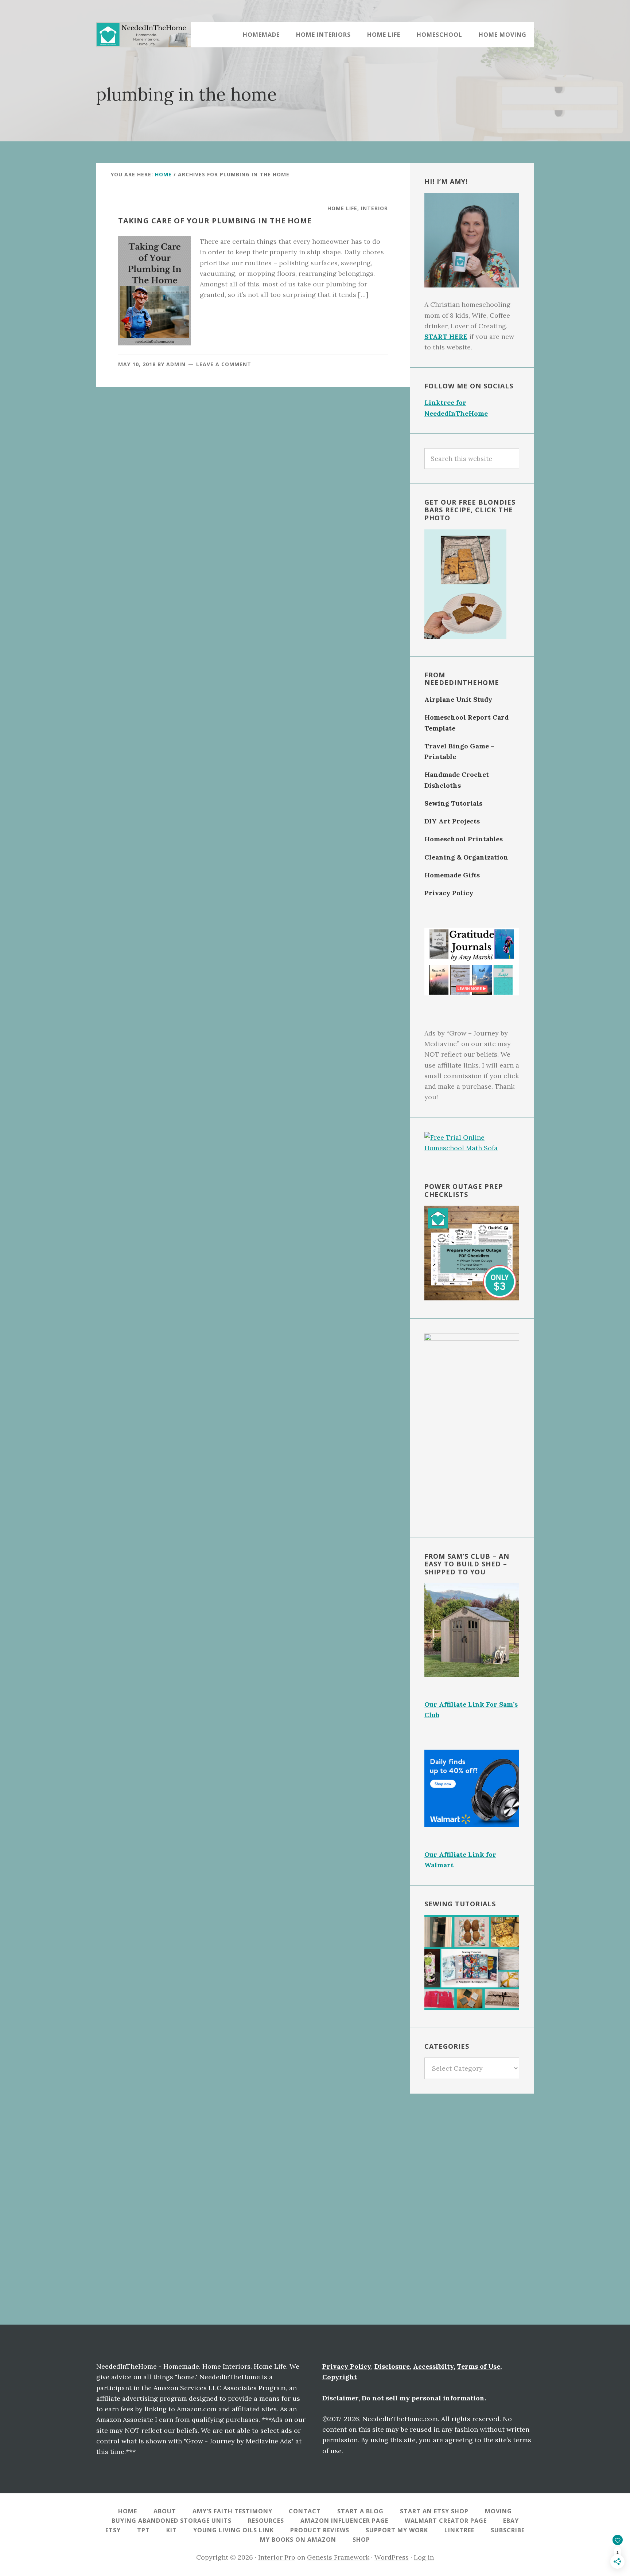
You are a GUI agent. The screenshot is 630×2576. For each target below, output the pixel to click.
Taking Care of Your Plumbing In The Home (215, 221)
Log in (424, 2557)
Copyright (340, 2377)
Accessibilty (433, 2366)
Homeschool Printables (464, 839)
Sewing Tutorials (453, 803)
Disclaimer (340, 2398)
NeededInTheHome (144, 35)
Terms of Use (479, 2366)
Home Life (342, 208)
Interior (374, 208)
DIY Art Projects (452, 821)
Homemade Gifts (452, 875)
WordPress (392, 2557)
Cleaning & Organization (466, 857)
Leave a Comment (224, 364)
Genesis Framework (338, 2557)
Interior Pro (277, 2557)
